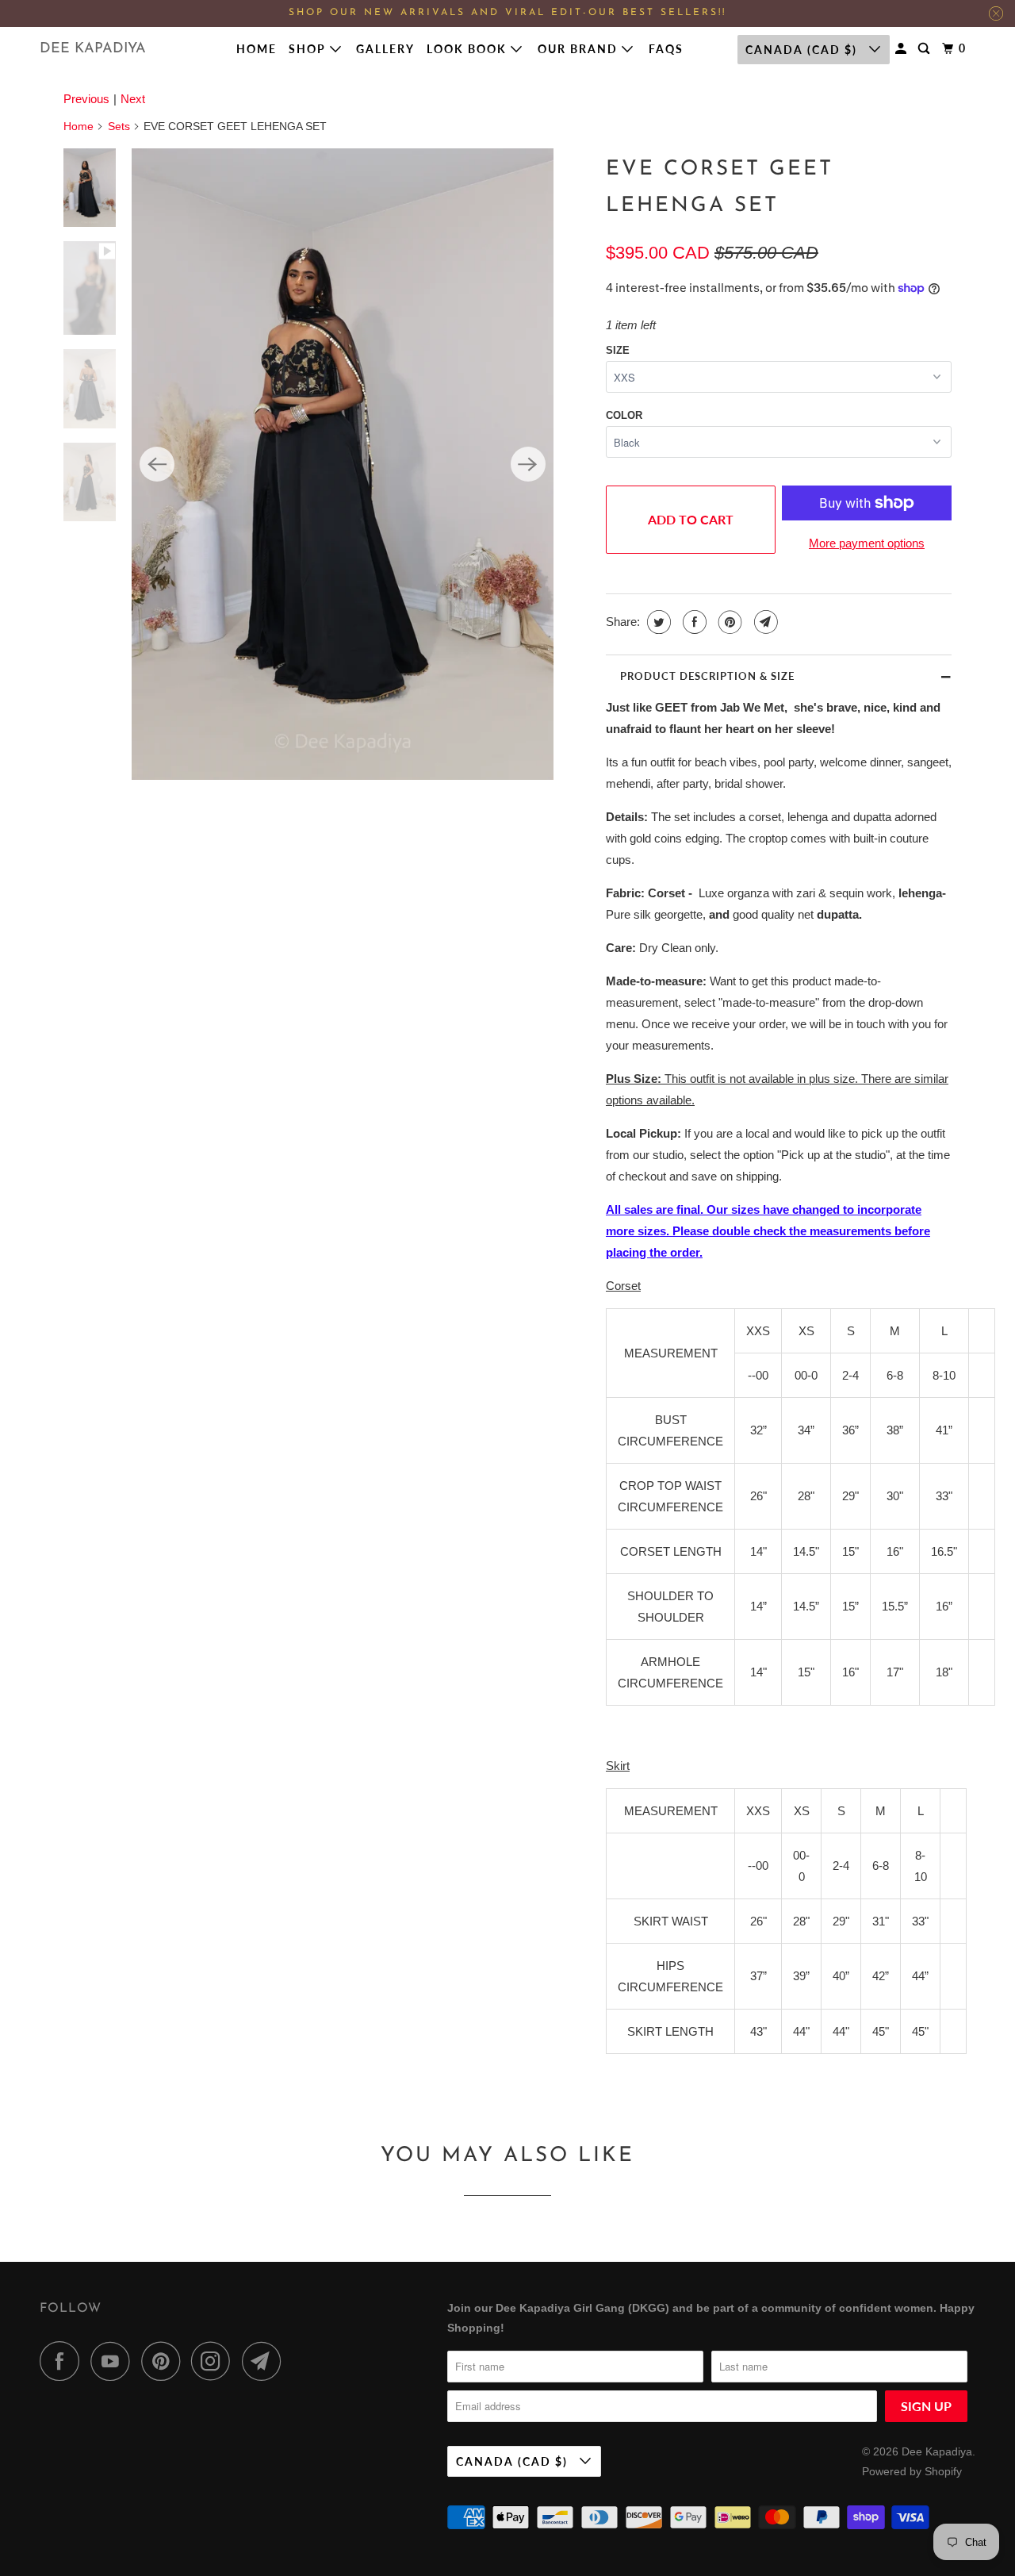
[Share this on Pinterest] (728, 622)
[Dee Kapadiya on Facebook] (63, 2361)
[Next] (528, 464)
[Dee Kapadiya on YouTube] (114, 2361)
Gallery (385, 49)
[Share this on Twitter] (657, 622)
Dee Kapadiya (93, 49)
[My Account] (903, 49)
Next (133, 99)
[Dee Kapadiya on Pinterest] (165, 2361)
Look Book (469, 49)
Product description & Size (707, 676)
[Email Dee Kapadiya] (266, 2361)
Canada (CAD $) (803, 50)
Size (618, 350)
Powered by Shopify (912, 2471)
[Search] (926, 49)
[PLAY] (342, 465)
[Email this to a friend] (764, 622)
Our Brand (580, 49)
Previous (86, 99)
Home (257, 49)
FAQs (666, 49)
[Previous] (157, 464)
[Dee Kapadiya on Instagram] (215, 2361)
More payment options (867, 543)
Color (624, 415)
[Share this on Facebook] (693, 622)
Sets (119, 126)
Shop (309, 49)
